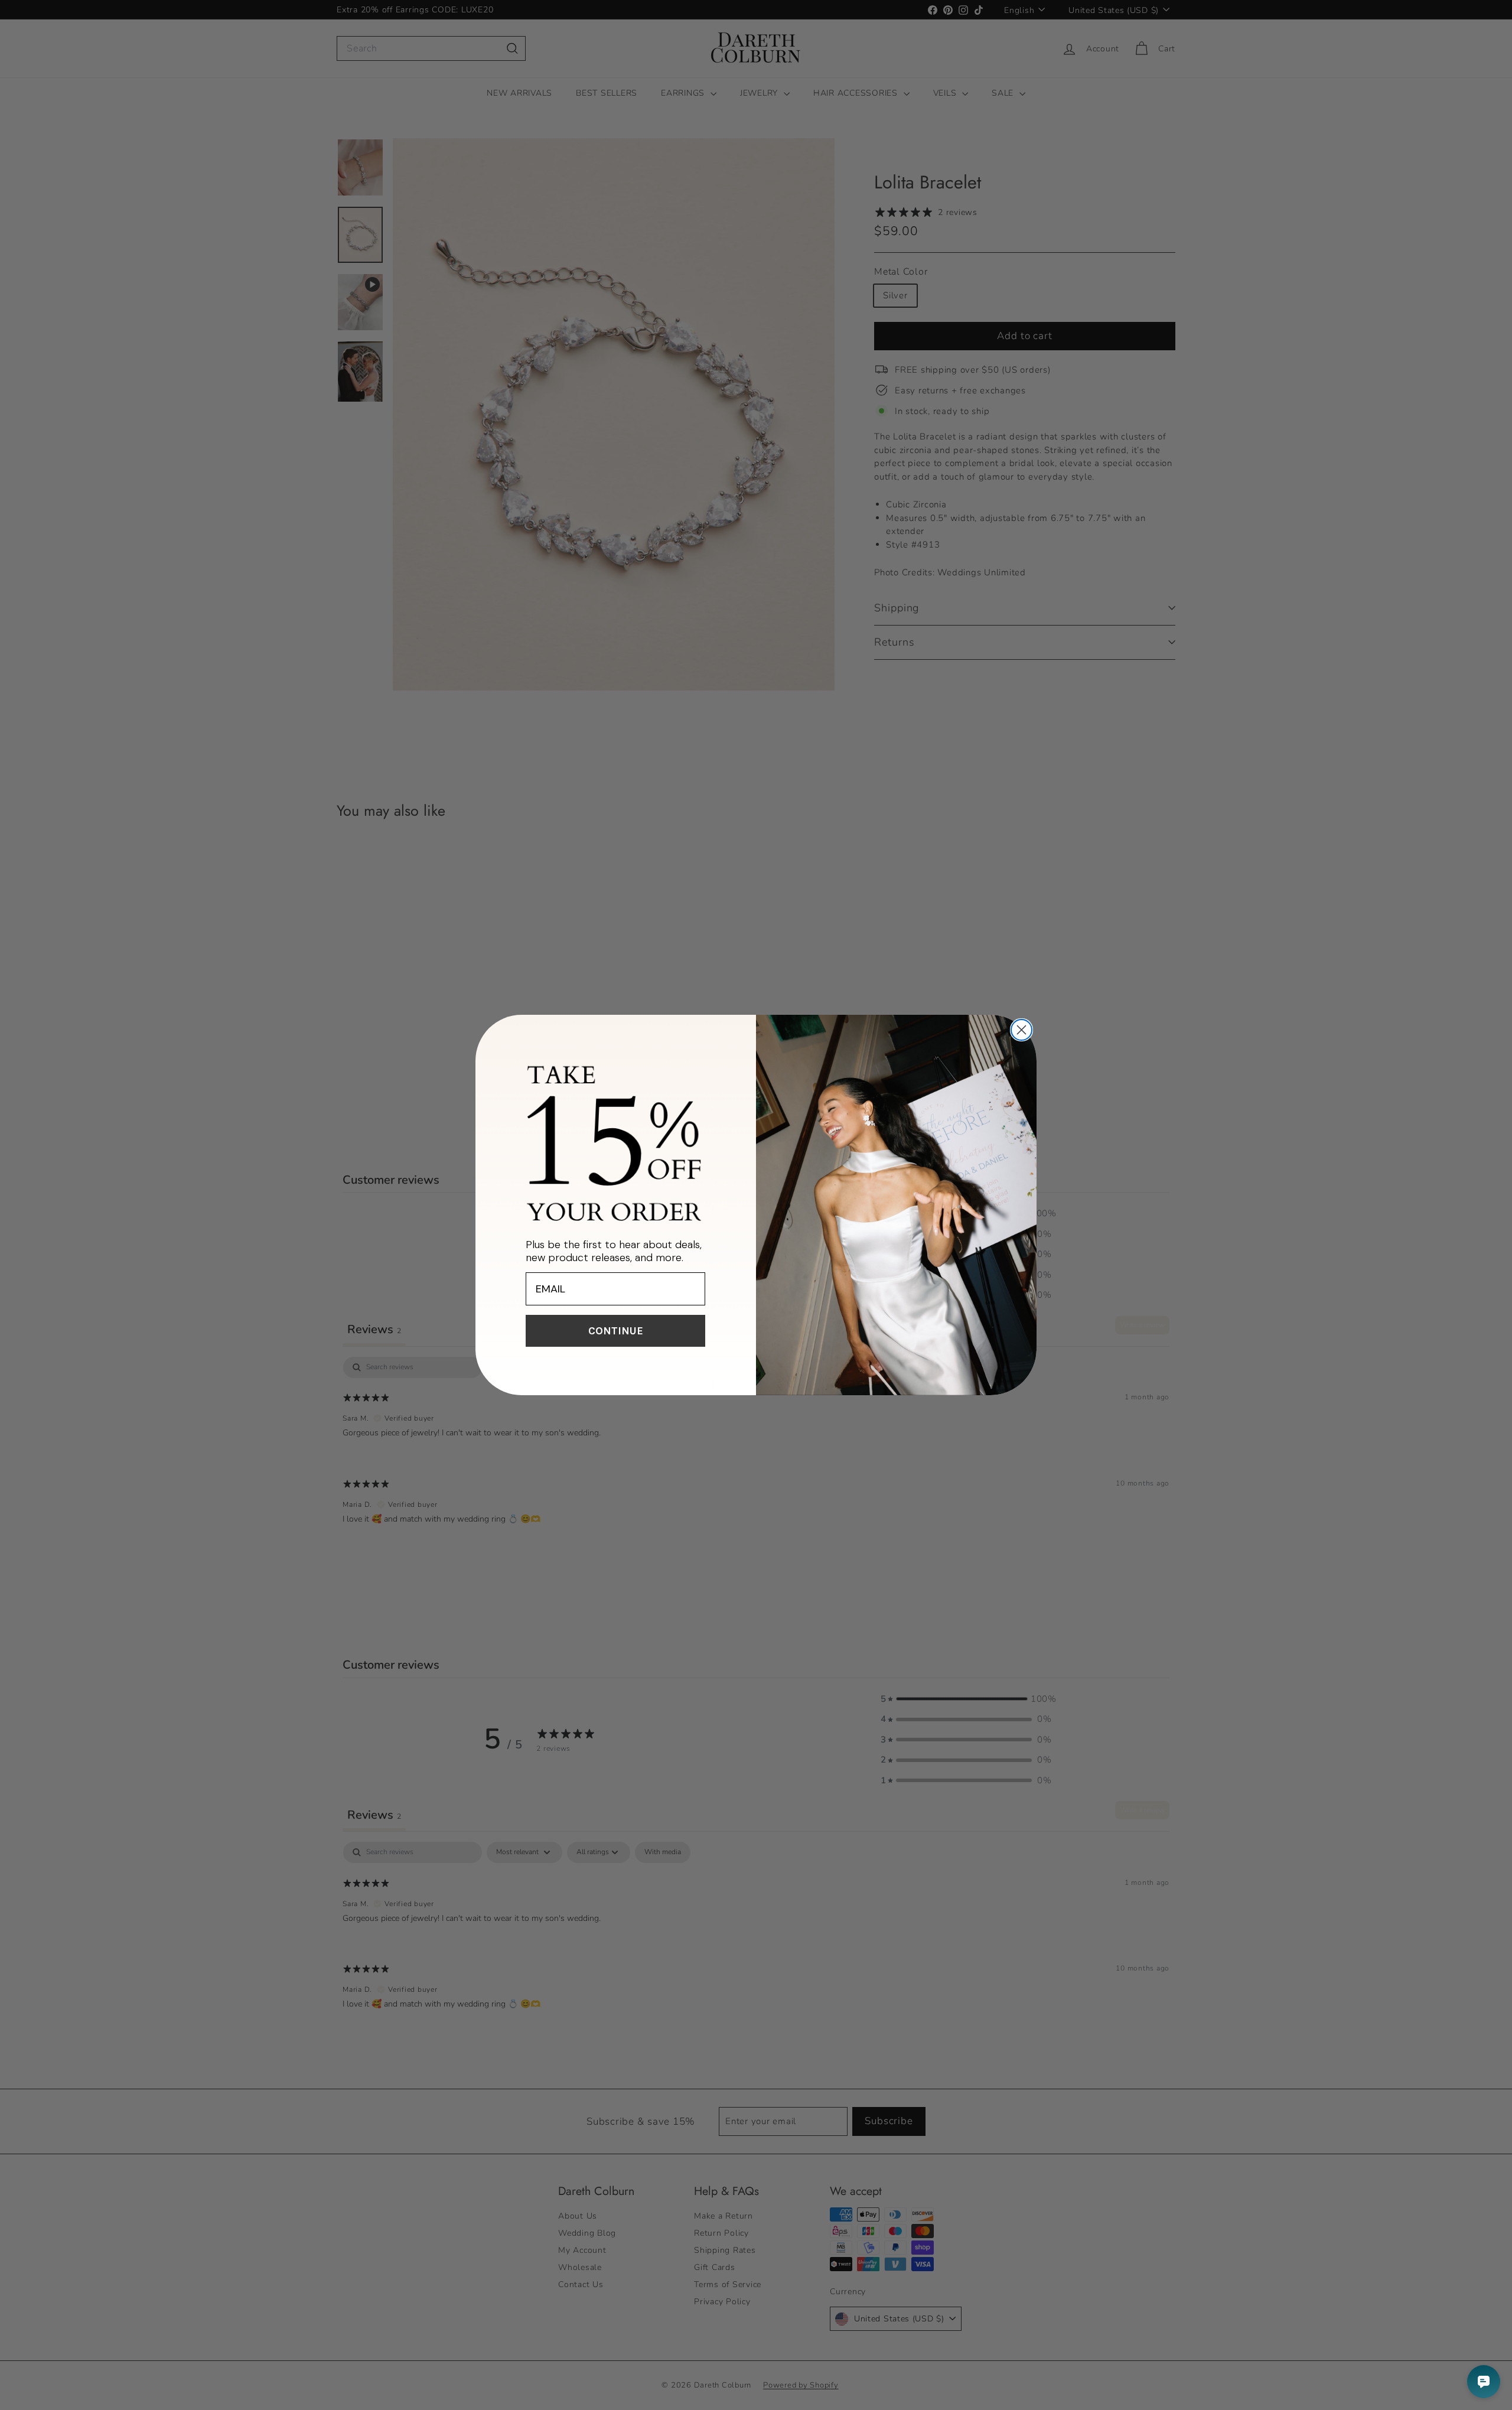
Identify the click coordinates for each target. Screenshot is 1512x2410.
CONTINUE (616, 1331)
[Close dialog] (1021, 1030)
